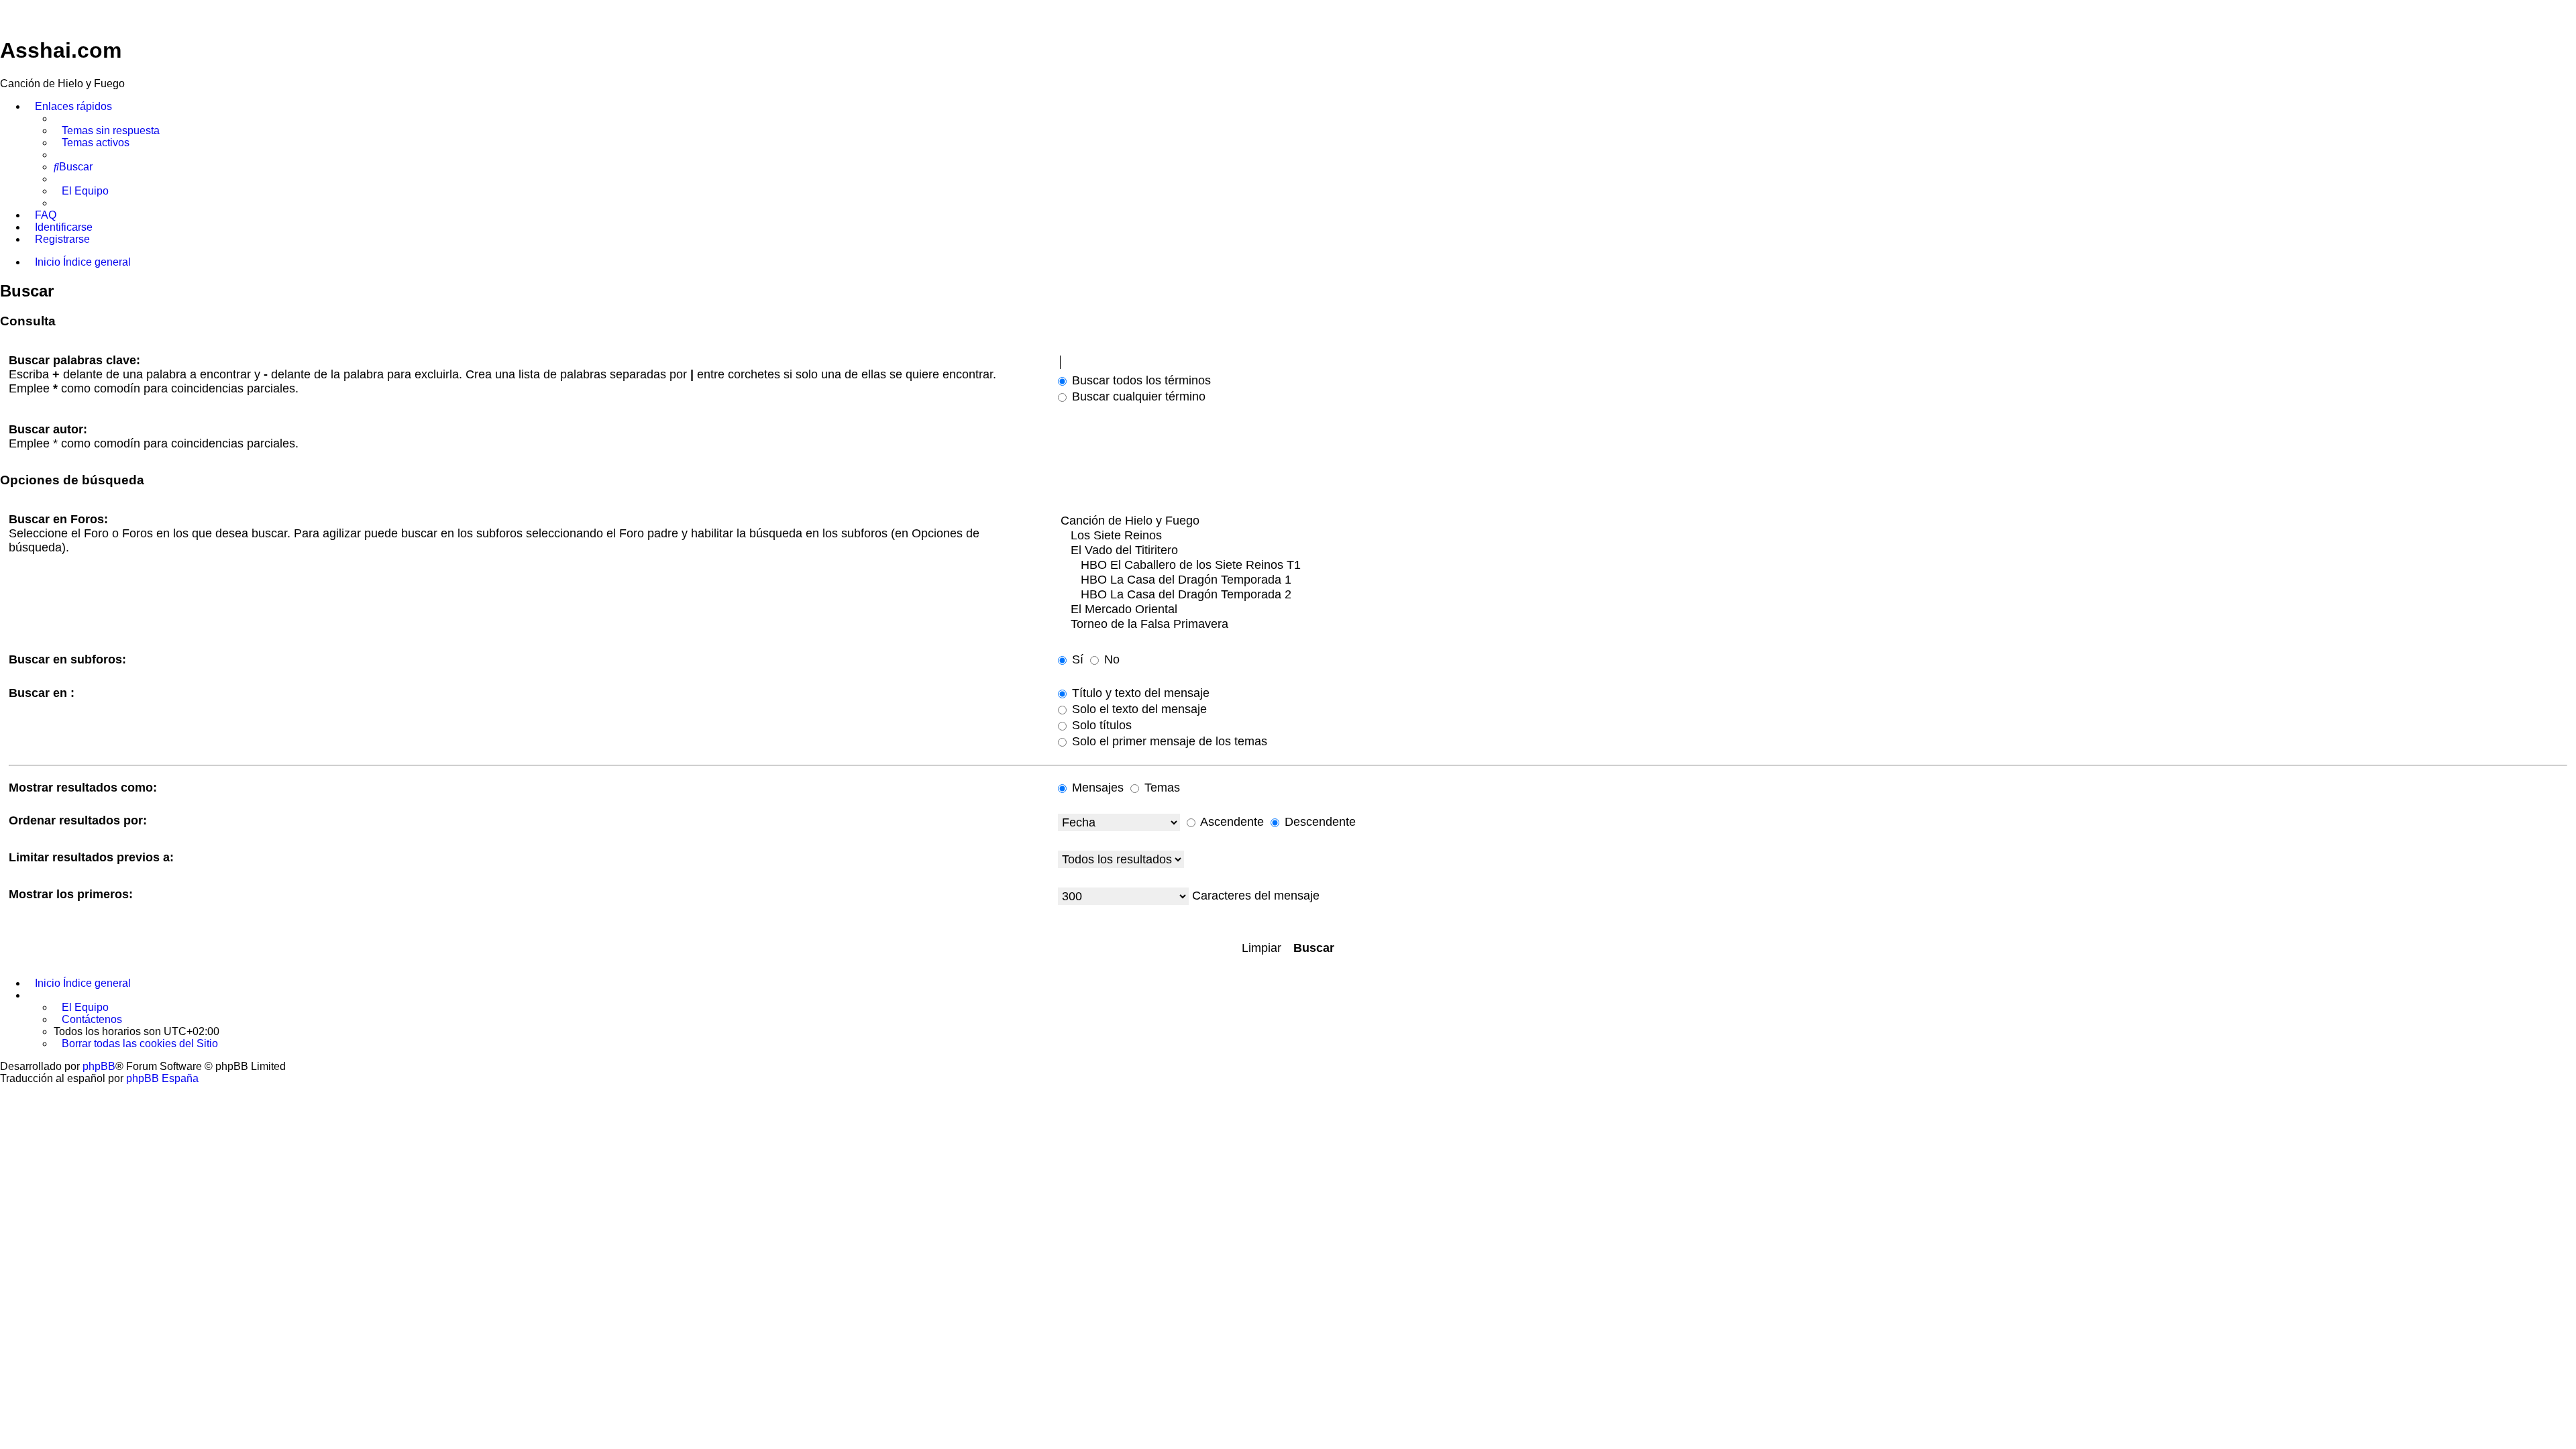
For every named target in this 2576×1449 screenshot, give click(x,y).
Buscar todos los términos (1140, 380)
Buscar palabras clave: (74, 360)
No (1110, 659)
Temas (1161, 788)
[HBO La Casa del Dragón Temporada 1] (1813, 580)
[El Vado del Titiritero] (1813, 551)
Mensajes (1096, 788)
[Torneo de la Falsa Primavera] (1813, 625)
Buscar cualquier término (1137, 396)
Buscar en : (42, 693)
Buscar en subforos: (67, 659)
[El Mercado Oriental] (1813, 610)
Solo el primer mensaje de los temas (1168, 741)
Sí (1076, 659)
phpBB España (162, 1078)
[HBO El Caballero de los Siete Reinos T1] (1813, 566)
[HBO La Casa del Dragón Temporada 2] (1813, 595)
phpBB (99, 1066)
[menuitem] (107, 131)
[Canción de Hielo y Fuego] (1813, 521)
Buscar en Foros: (58, 519)
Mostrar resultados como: (83, 788)
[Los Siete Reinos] (1813, 536)
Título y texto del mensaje (1139, 693)
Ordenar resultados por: (78, 820)
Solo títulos (1100, 725)
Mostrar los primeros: (71, 894)
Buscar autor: (48, 429)
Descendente (1319, 822)
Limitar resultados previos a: (91, 857)
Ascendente (1231, 822)
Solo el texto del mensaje (1138, 709)
